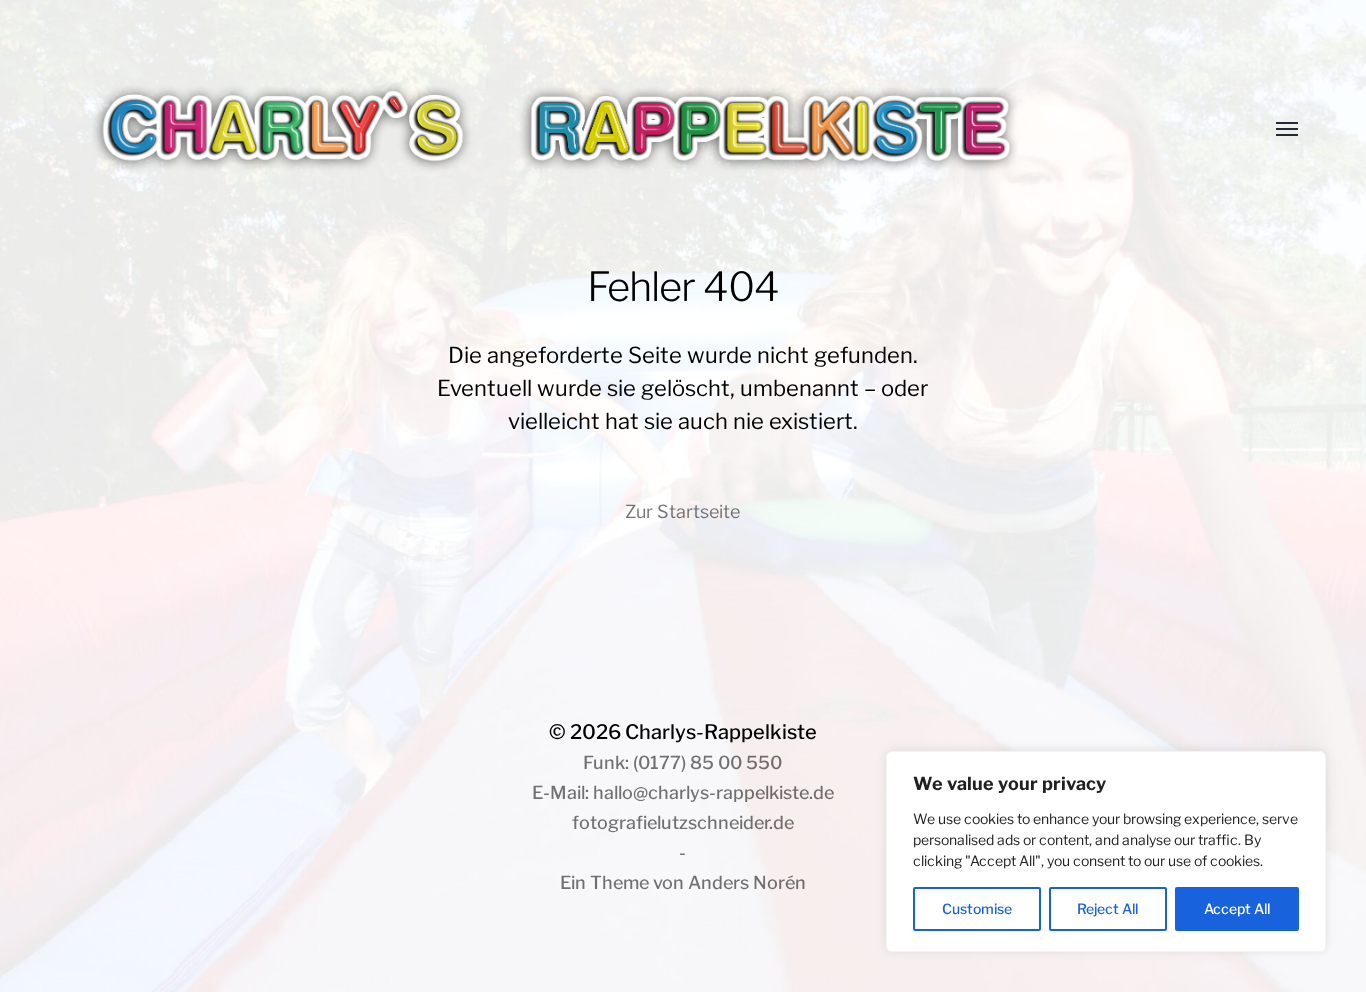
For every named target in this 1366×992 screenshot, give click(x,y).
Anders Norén (747, 882)
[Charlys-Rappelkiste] (642, 130)
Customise (977, 908)
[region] (1106, 851)
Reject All (1107, 908)
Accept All (1237, 908)
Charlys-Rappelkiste (721, 732)
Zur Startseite (682, 511)
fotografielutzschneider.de (683, 822)
